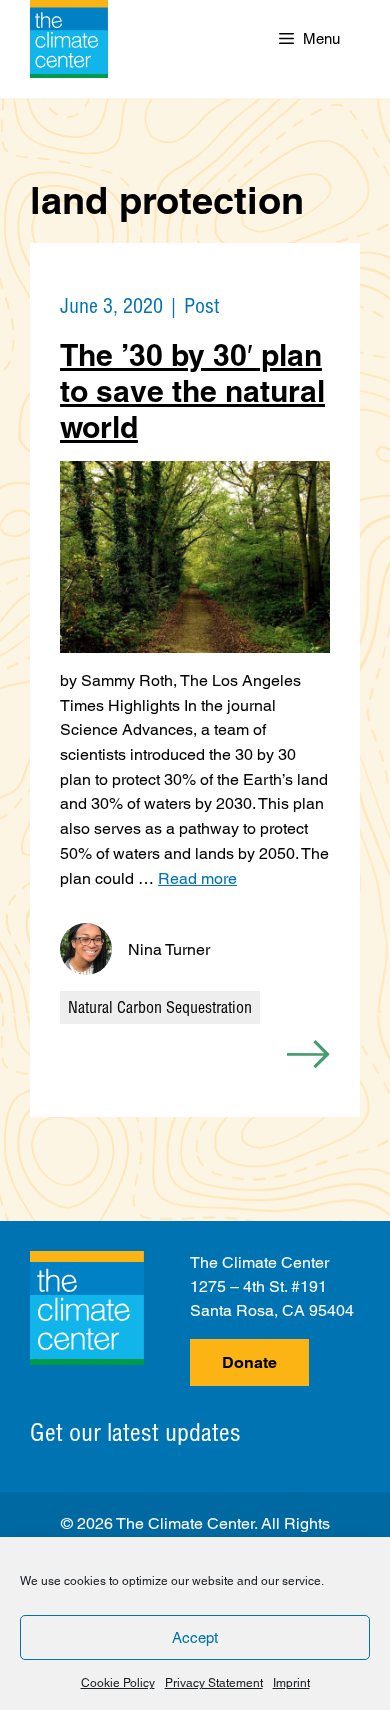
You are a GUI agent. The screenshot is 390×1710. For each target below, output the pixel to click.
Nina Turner (169, 949)
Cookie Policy (118, 1683)
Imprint (291, 1683)
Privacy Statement (214, 1683)
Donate (249, 1362)
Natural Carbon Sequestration (160, 1007)
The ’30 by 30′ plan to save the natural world (192, 391)
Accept (195, 1637)
